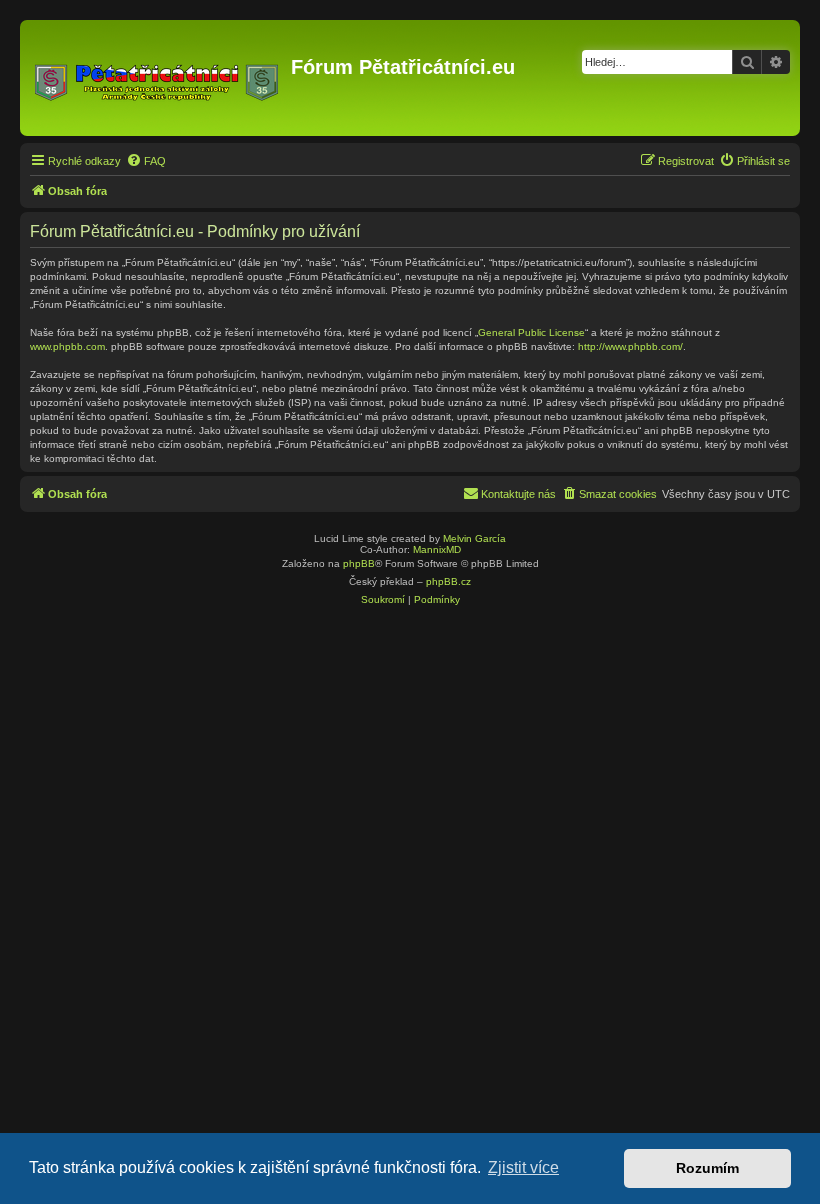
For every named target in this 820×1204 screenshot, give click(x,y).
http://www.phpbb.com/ (630, 346)
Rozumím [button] (707, 1168)
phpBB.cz (448, 581)
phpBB (359, 563)
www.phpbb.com (67, 346)
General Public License (531, 332)
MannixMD (437, 549)
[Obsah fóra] (158, 78)
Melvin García (474, 538)
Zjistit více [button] (523, 1167)
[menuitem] (146, 161)
